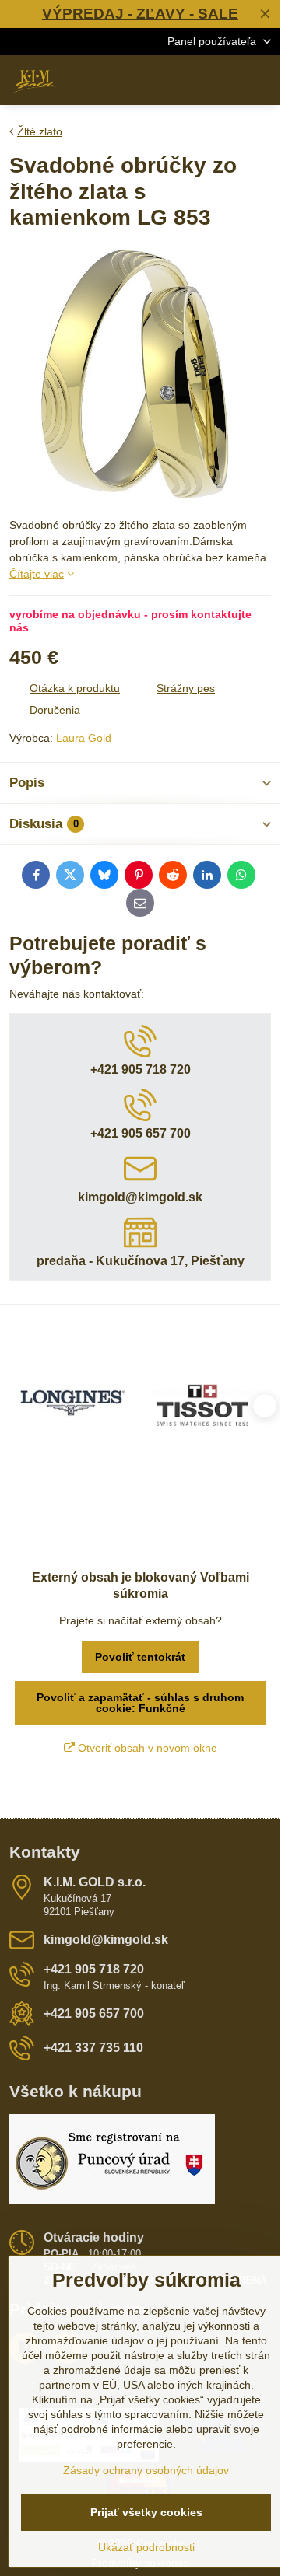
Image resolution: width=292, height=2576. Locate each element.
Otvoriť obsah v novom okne (146, 1748)
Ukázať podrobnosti (146, 2547)
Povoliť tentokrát (140, 1657)
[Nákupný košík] (224, 80)
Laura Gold (84, 738)
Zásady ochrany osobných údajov (146, 2470)
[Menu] (262, 80)
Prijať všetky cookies (146, 2512)
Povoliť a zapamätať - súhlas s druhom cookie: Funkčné (140, 1703)
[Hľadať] (187, 80)
